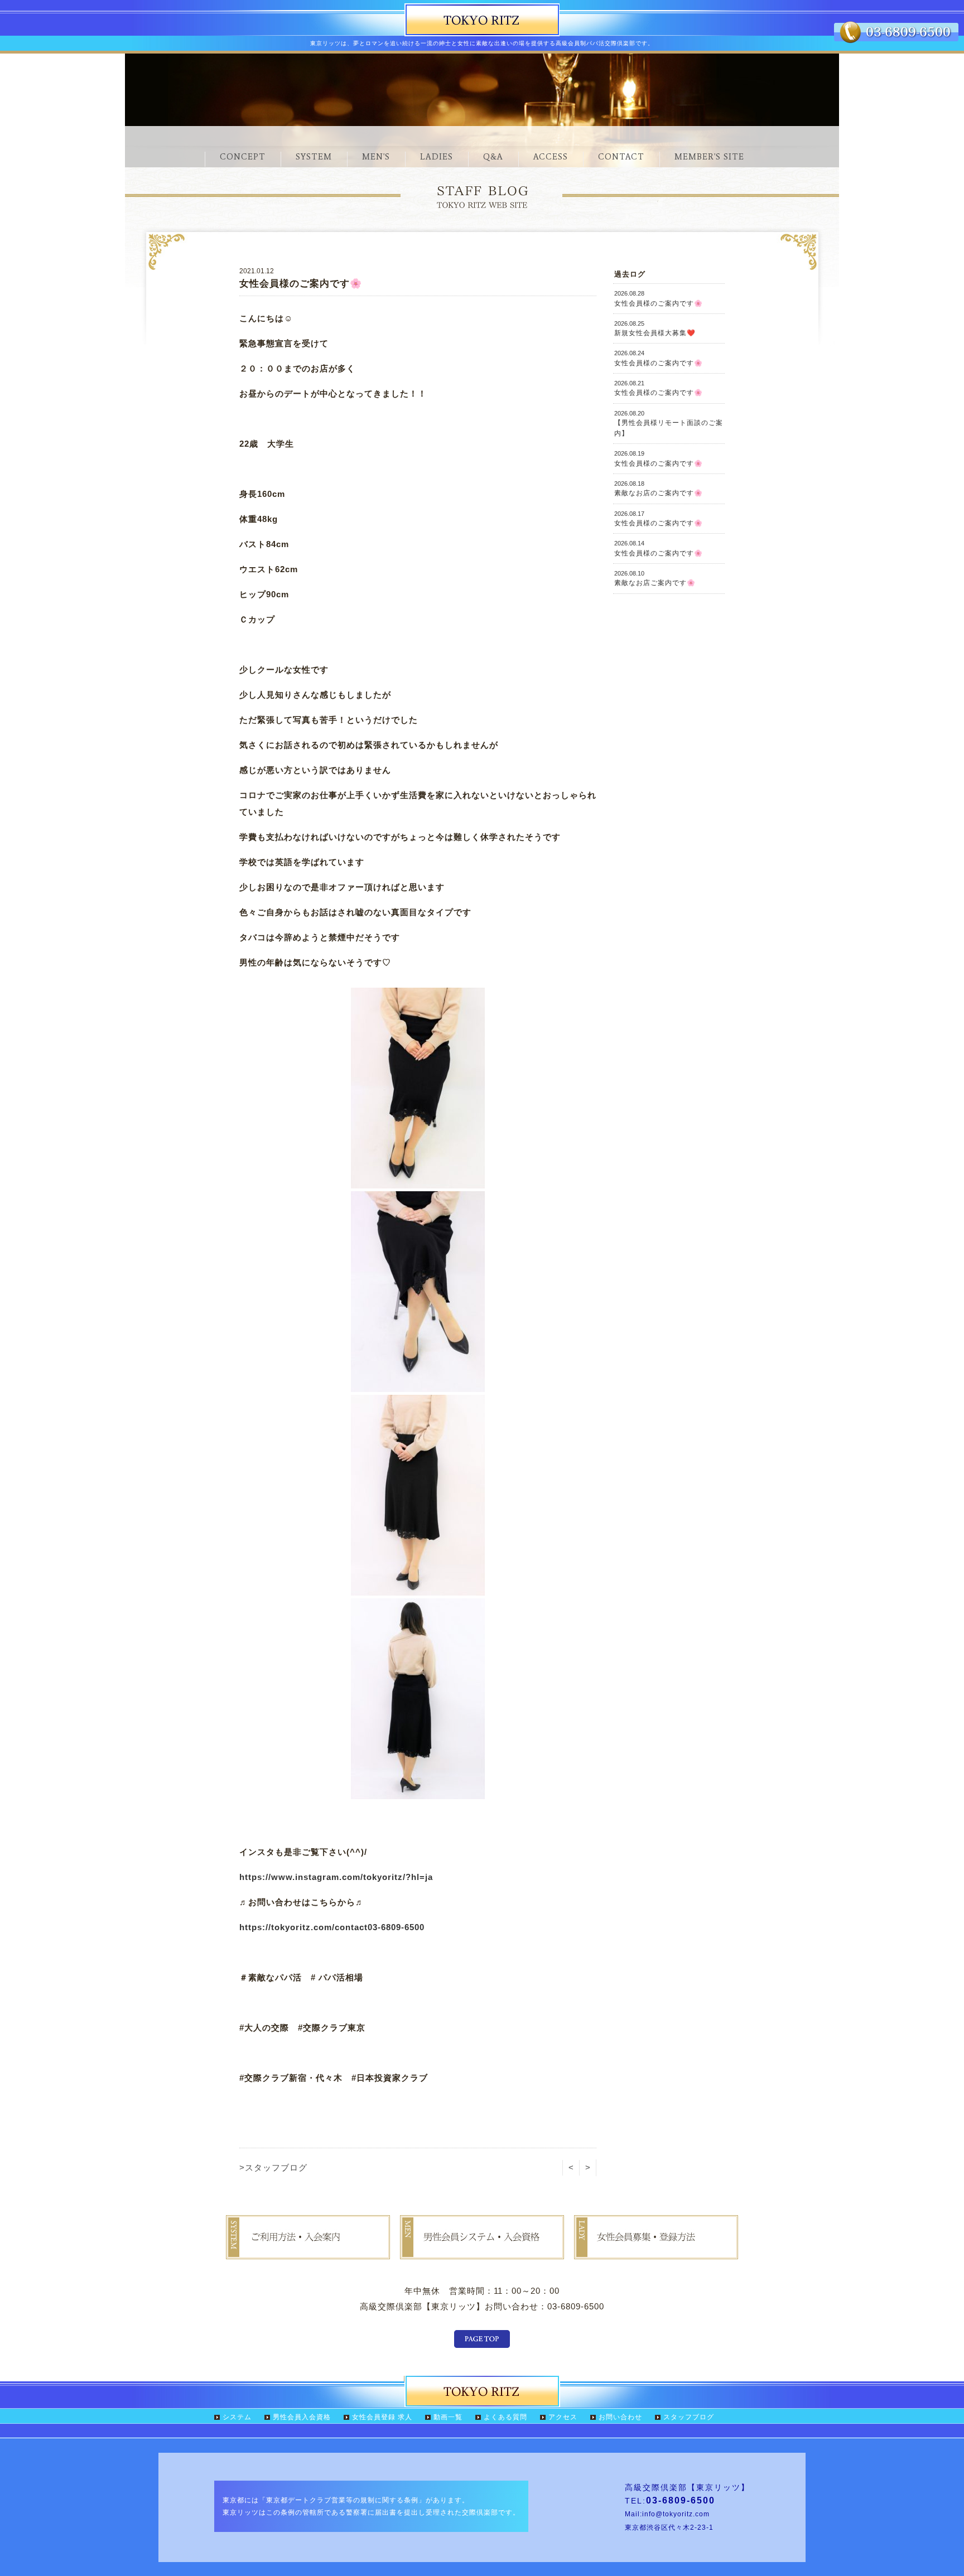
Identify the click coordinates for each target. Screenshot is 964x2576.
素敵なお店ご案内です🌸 (655, 578)
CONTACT (621, 157)
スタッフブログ (689, 2417)
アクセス (563, 2417)
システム (237, 2417)
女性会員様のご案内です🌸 (659, 298)
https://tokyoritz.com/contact (303, 1927)
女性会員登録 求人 (382, 2417)
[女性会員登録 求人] (656, 2251)
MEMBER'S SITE (709, 157)
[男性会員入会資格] (482, 2251)
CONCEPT (243, 157)
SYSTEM (314, 157)
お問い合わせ (620, 2417)
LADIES (437, 157)
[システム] (308, 2251)
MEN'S (376, 157)
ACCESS (551, 157)
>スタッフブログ (273, 2167)
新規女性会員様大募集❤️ (655, 328)
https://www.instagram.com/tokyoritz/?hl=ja (336, 1877)
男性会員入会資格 (302, 2417)
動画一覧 (448, 2417)
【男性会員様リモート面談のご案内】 (669, 424)
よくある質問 (505, 2417)
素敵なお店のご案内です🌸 (659, 489)
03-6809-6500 (396, 1927)
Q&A (493, 157)
